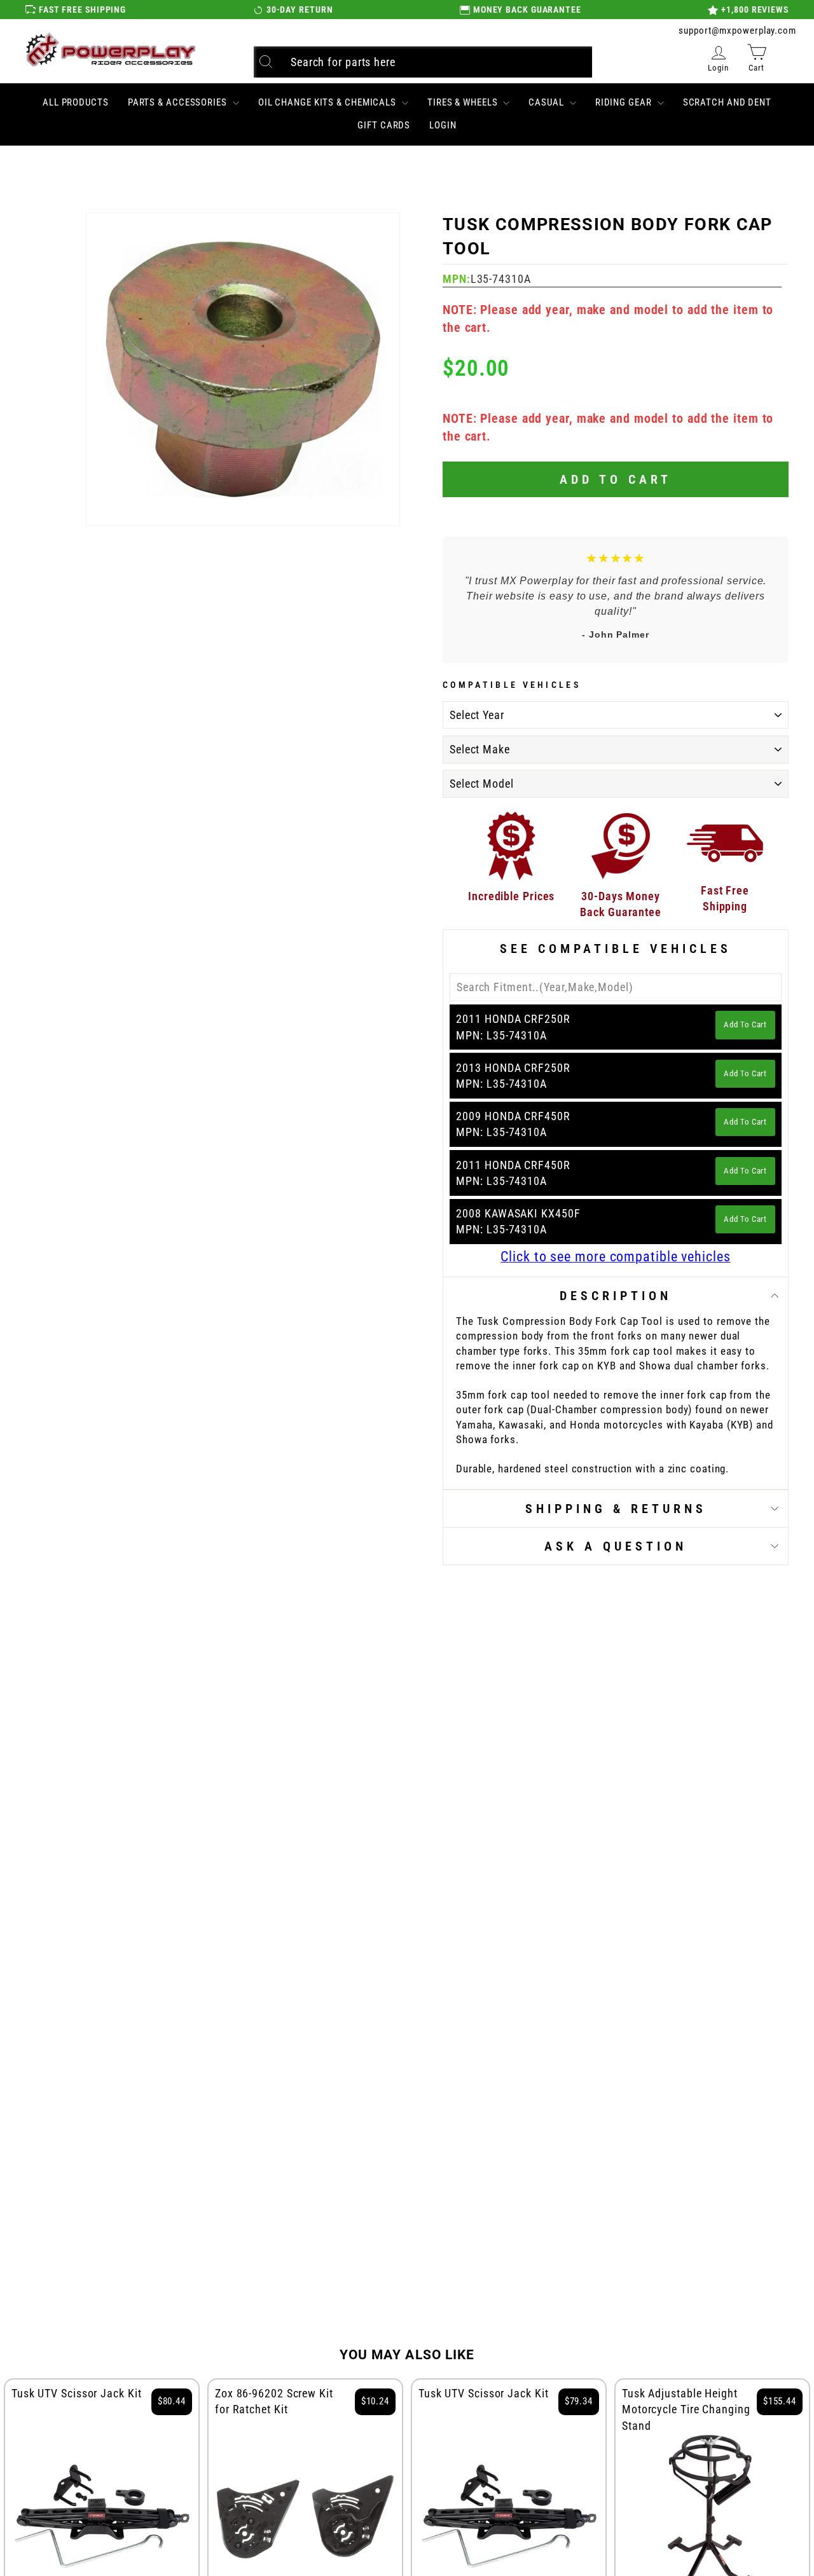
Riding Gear (625, 102)
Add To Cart (745, 1024)
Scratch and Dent (727, 102)
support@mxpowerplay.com (737, 31)
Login (443, 125)
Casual (547, 102)
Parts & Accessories (179, 102)
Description (616, 1296)
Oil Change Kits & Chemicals (328, 102)
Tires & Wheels (464, 102)
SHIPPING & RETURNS (616, 1509)
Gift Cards (384, 125)
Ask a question (616, 1546)
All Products (76, 102)
